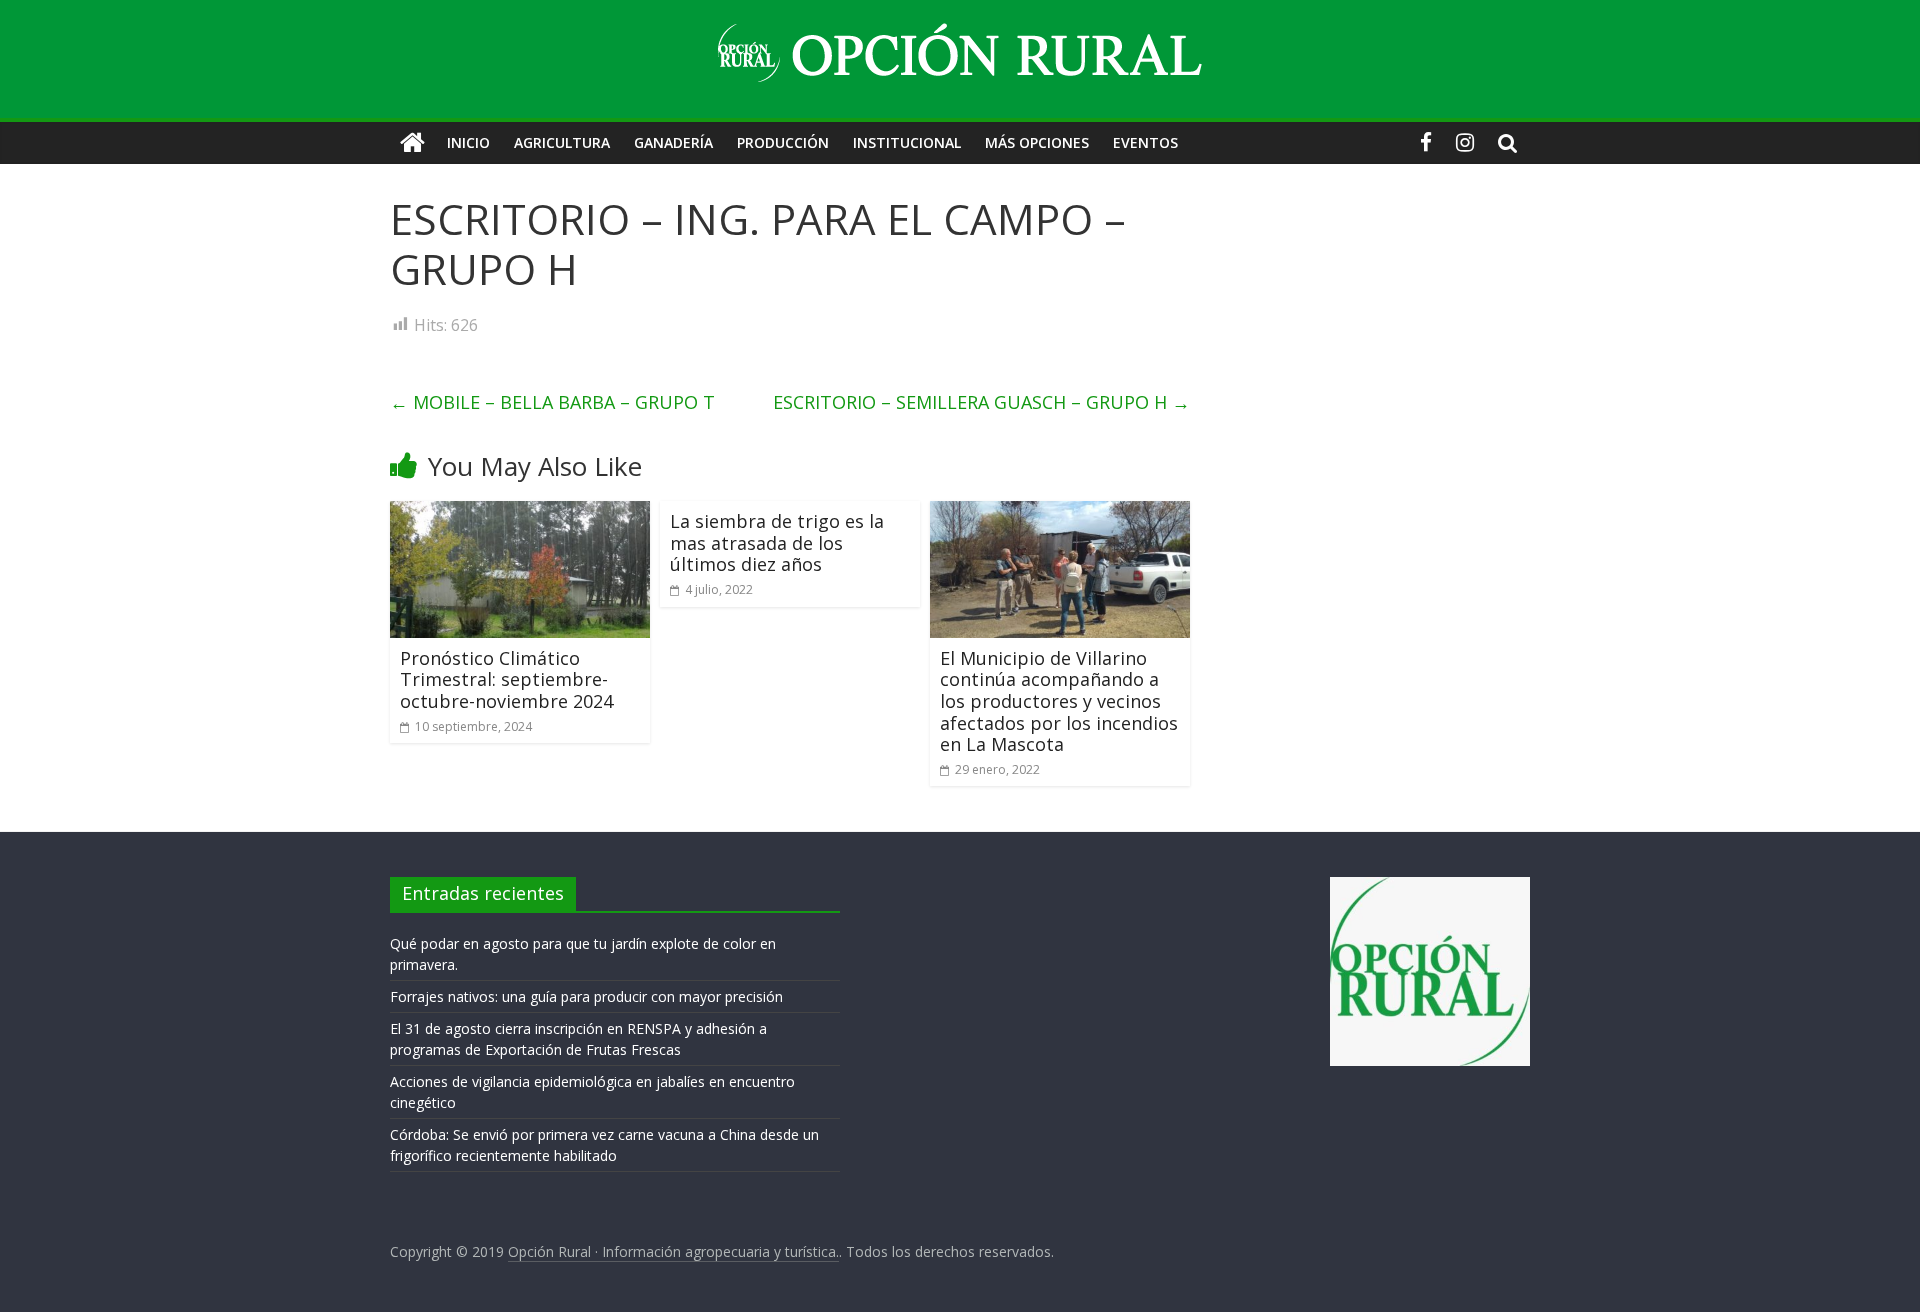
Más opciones (1037, 142)
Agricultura (562, 142)
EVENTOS (1145, 142)
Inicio (468, 142)
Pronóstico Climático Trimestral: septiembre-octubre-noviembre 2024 (506, 679)
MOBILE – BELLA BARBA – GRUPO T (552, 402)
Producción (783, 142)
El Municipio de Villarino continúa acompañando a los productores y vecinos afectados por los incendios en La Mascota (1059, 701)
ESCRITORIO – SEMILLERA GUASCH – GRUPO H (981, 402)
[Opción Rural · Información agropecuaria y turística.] (412, 143)
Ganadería (673, 142)
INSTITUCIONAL (907, 142)
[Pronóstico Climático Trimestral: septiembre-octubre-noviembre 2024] (520, 513)
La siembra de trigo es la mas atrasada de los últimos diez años (777, 542)
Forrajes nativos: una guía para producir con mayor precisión (586, 996)
